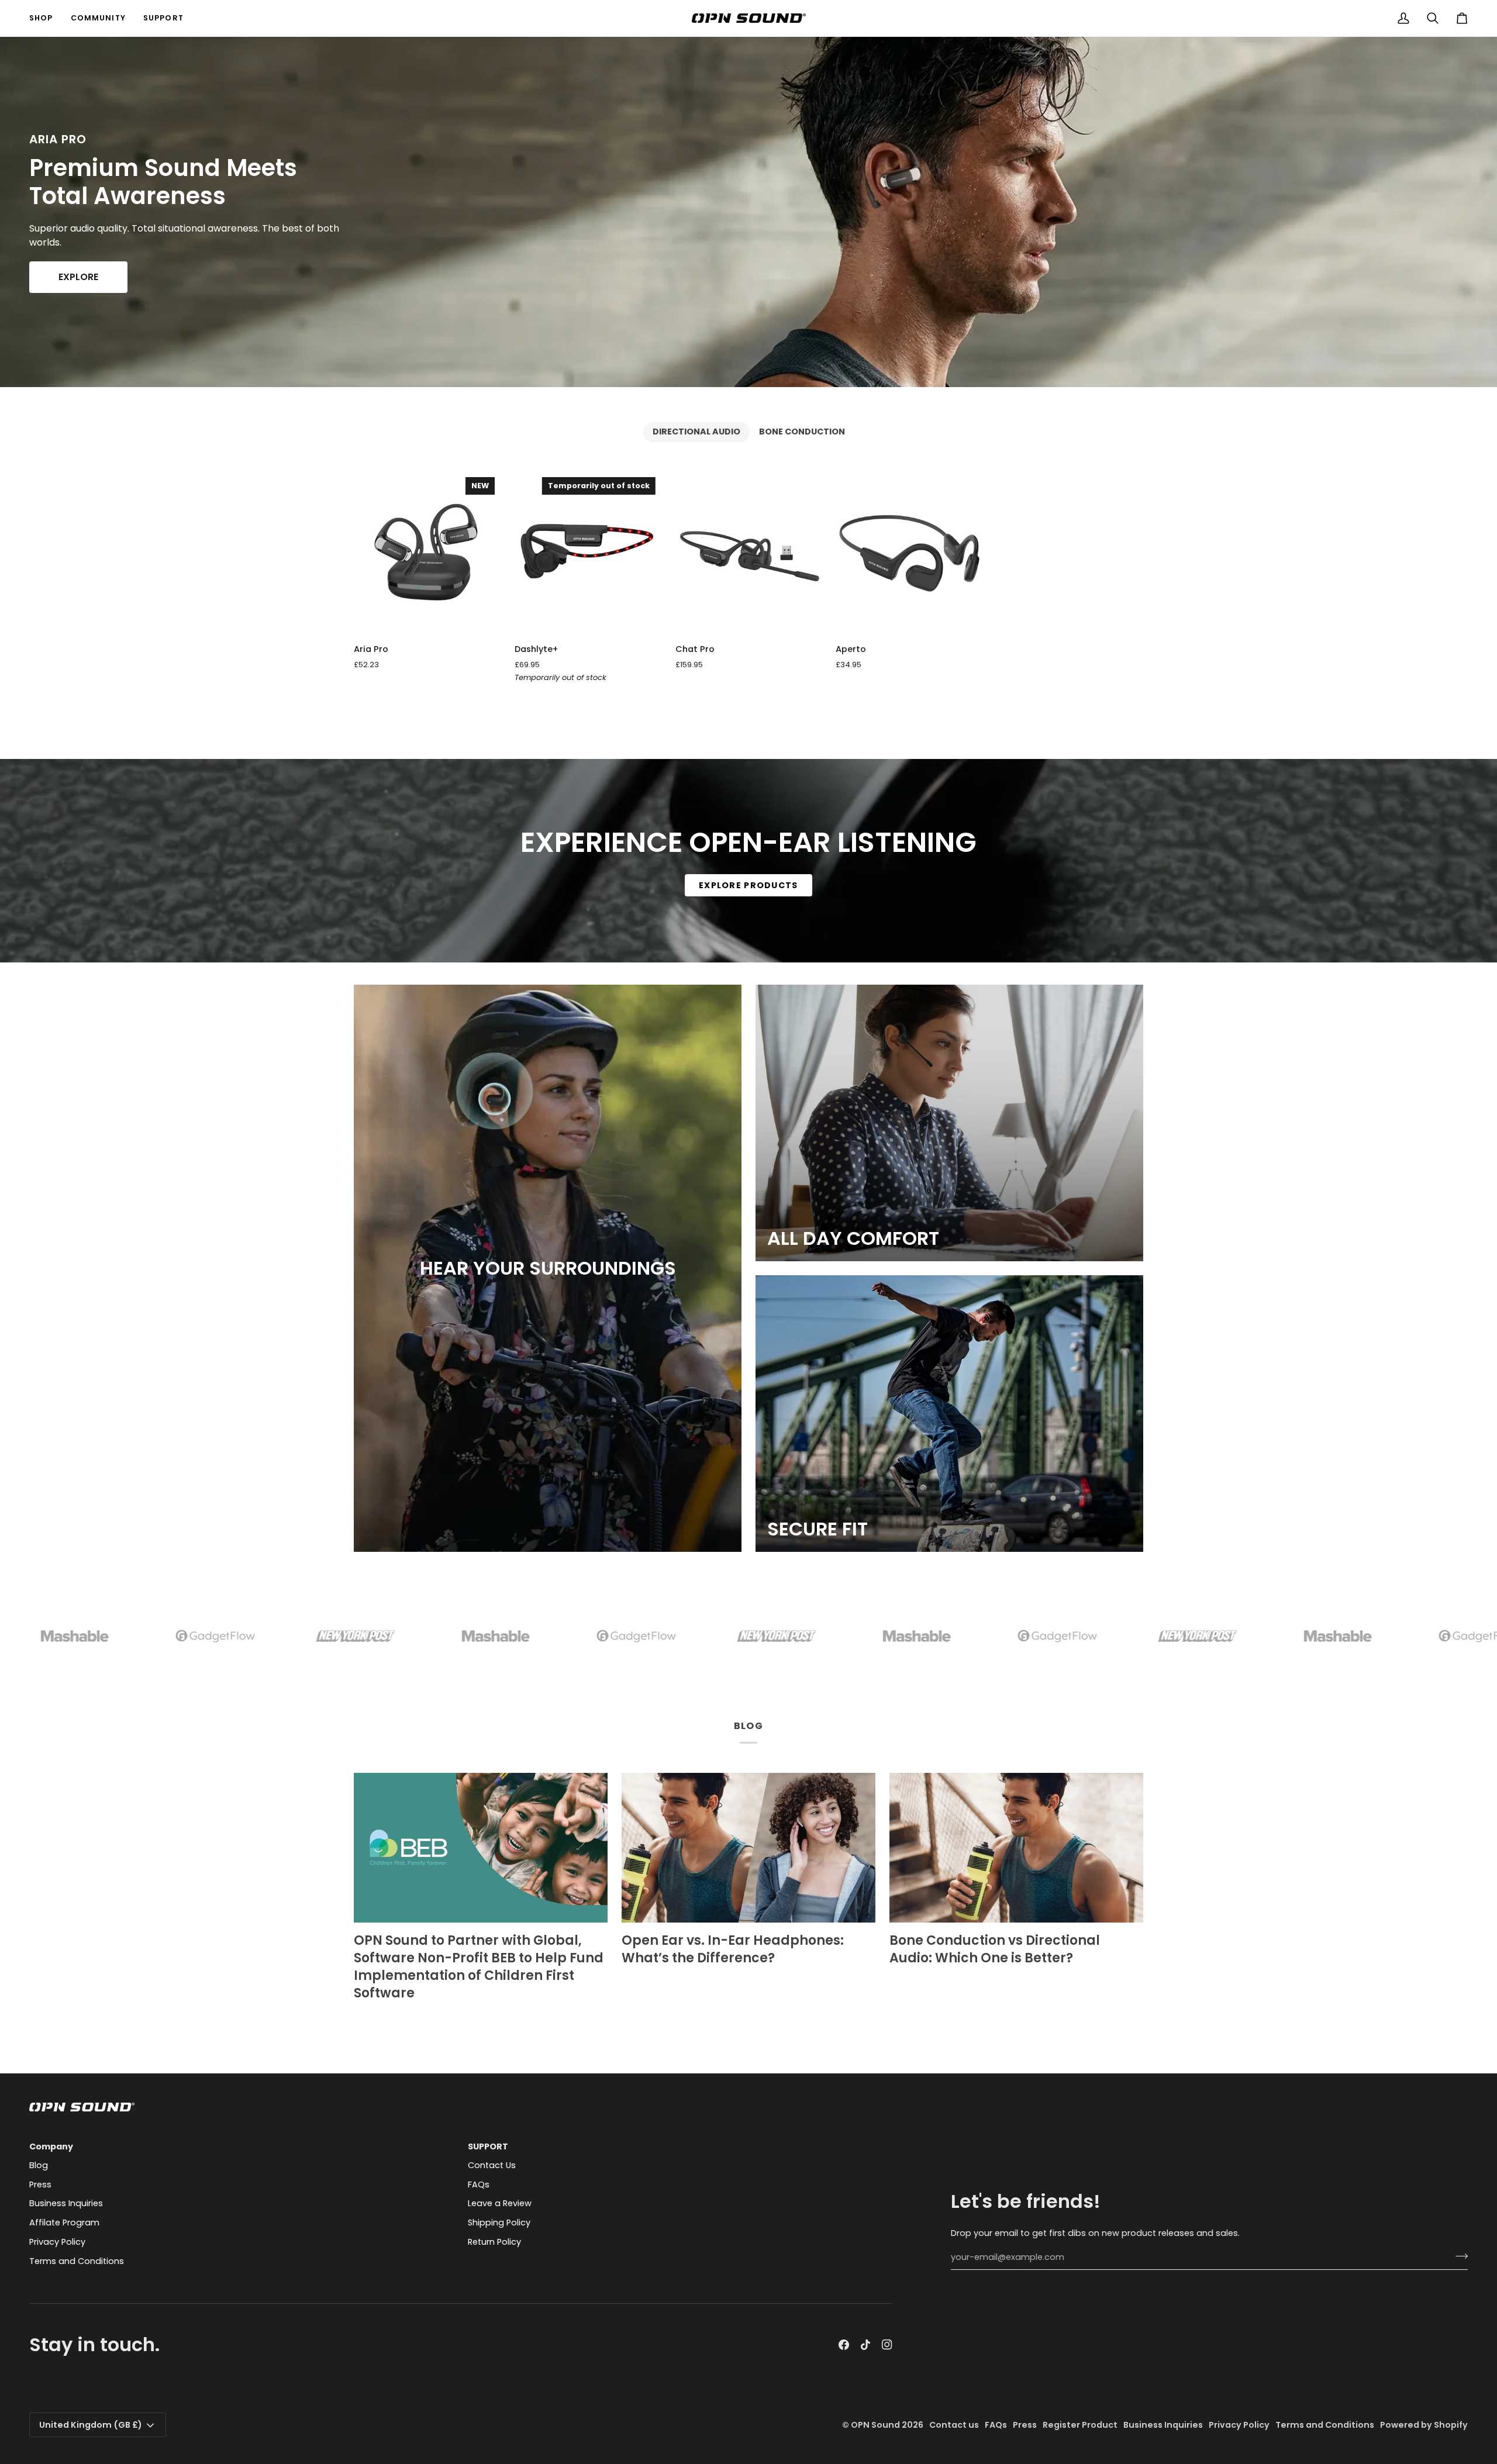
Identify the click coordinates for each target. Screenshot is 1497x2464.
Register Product (1080, 2425)
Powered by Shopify (1424, 2425)
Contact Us (492, 2165)
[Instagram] (887, 2345)
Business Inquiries (66, 2203)
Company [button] (51, 2146)
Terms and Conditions (77, 2261)
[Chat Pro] (749, 553)
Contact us (954, 2425)
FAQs (479, 2185)
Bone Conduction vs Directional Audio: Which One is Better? (995, 1949)
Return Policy (494, 2242)
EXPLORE (78, 277)
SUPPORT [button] (488, 2146)
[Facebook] (844, 2345)
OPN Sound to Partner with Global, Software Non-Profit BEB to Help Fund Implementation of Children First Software (479, 1967)
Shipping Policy (499, 2223)
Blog (39, 2165)
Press (40, 2185)
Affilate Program (64, 2223)
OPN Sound (875, 2425)
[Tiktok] (865, 2345)
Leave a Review (500, 2203)
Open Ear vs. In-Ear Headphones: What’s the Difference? (733, 1949)
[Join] (1458, 2256)
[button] (46, 18)
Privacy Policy (57, 2242)
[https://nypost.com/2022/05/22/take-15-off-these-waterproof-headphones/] (281, 1636)
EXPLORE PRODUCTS (748, 885)
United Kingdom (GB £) (91, 2425)
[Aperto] (909, 553)
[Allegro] (949, 1414)
